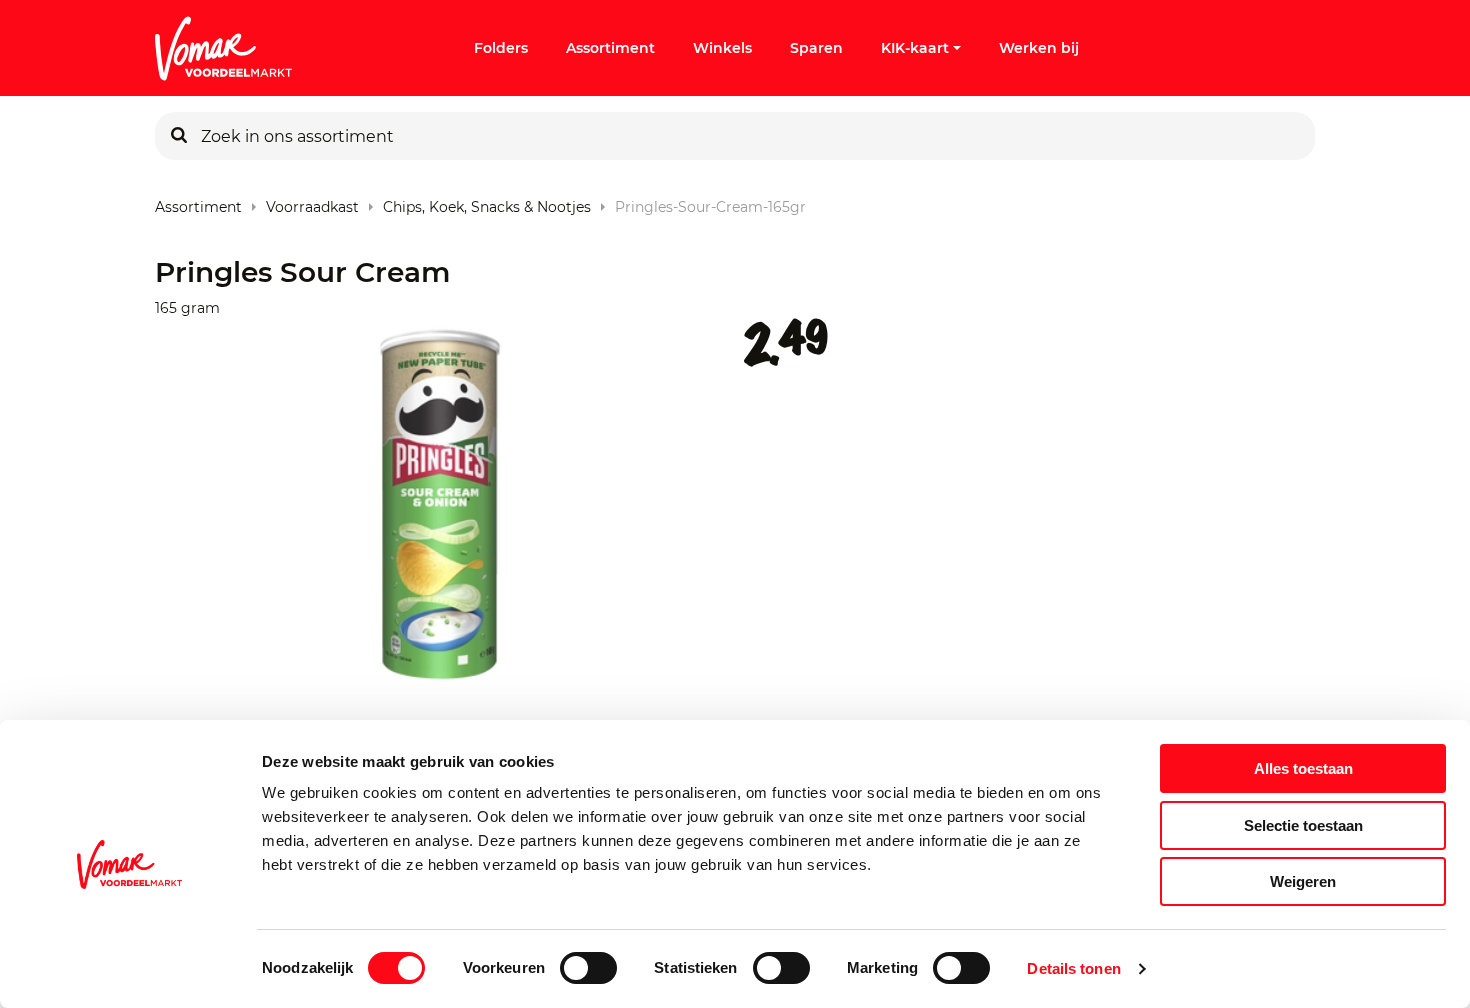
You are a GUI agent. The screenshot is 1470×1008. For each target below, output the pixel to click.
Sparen (816, 48)
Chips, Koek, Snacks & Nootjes (487, 202)
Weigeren (1303, 881)
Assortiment (610, 48)
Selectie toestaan (1303, 825)
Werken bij (1039, 48)
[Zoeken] (179, 136)
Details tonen (1073, 968)
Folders (501, 48)
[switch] (588, 968)
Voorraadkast (312, 202)
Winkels (722, 48)
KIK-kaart (915, 48)
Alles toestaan (1303, 768)
